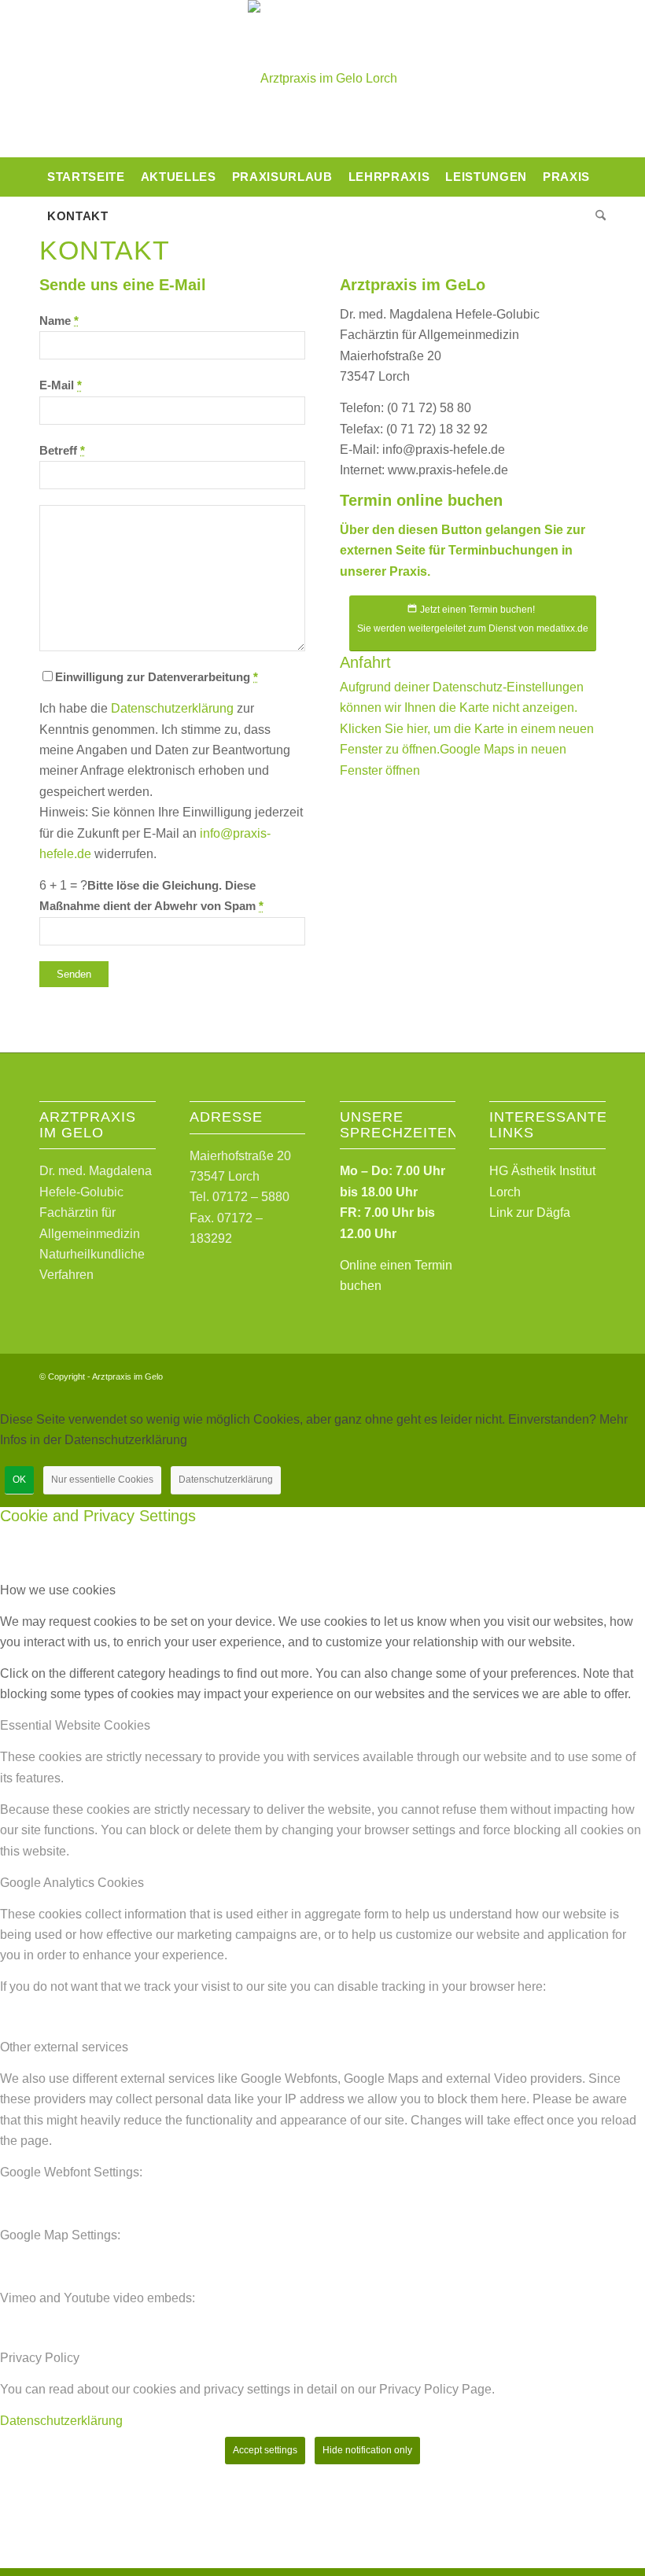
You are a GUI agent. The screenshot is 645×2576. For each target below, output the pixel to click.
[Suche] (597, 216)
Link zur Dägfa (530, 1212)
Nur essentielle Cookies (102, 1480)
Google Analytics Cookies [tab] (72, 1883)
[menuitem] (86, 177)
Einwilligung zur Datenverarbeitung (157, 677)
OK (19, 1480)
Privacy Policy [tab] (40, 2358)
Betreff (62, 451)
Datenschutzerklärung (172, 708)
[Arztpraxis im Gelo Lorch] (322, 79)
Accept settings (265, 2450)
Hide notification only (367, 2450)
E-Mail (61, 385)
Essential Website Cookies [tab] (75, 1725)
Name (59, 321)
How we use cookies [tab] (58, 1590)
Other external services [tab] (64, 2047)
